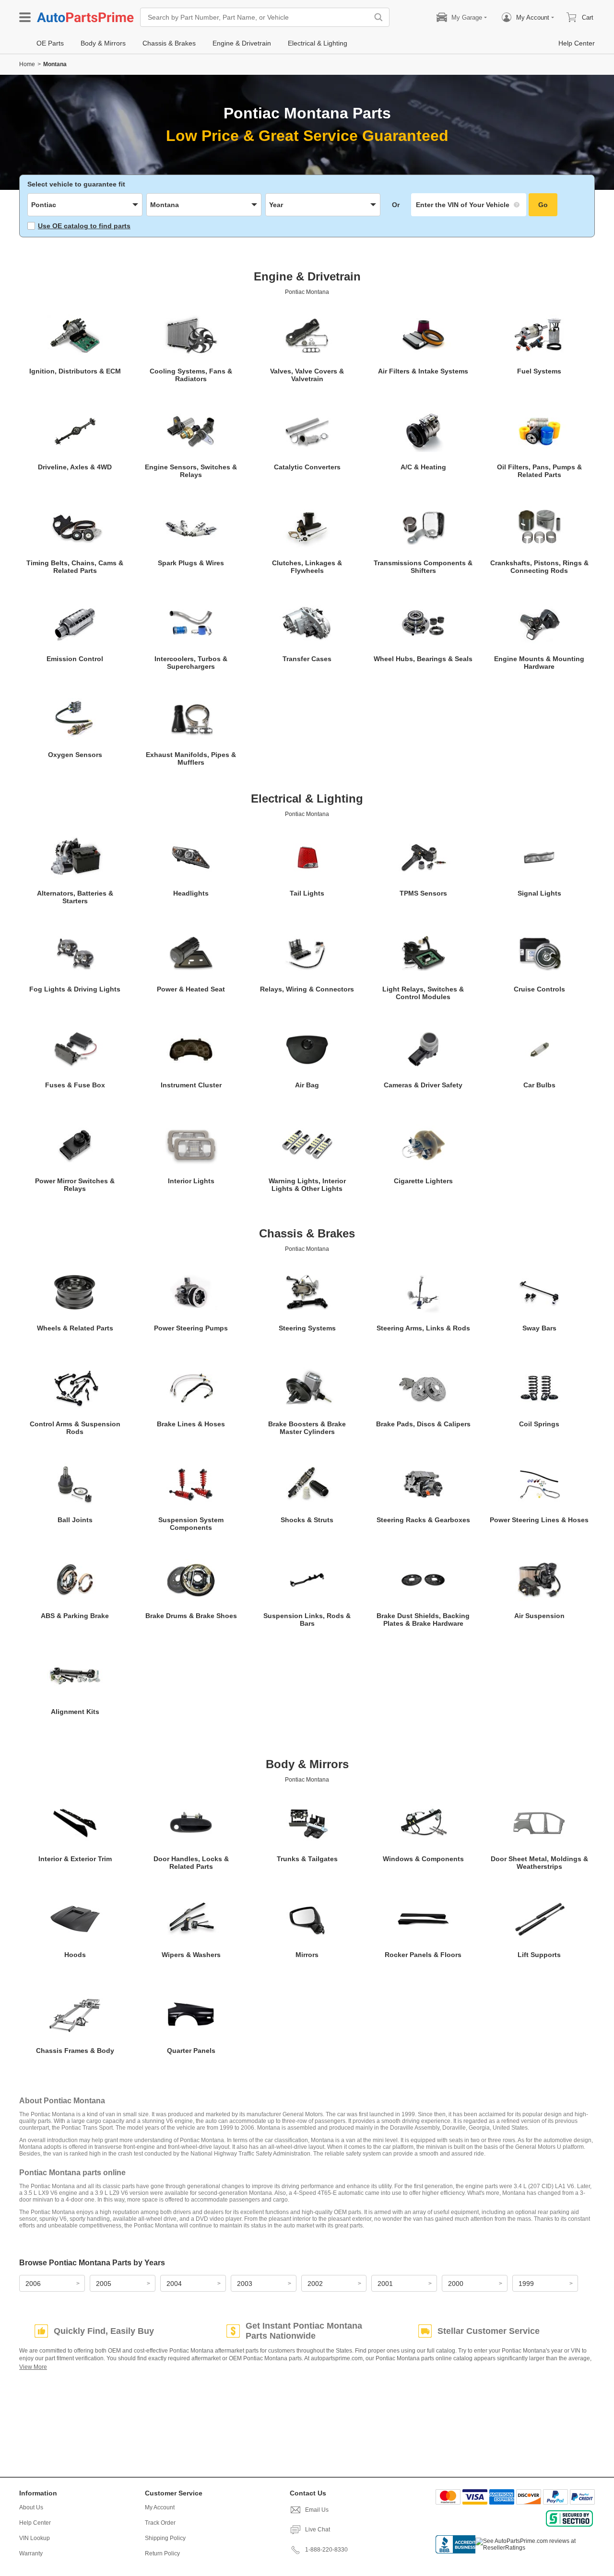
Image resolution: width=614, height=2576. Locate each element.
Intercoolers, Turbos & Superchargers (191, 663)
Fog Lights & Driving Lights (75, 989)
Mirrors (307, 1955)
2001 (385, 2284)
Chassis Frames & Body (75, 2051)
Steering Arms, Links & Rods (423, 1328)
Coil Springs (539, 1424)
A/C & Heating (423, 467)
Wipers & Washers (191, 1955)
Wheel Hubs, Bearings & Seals (423, 659)
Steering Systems (307, 1328)
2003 (245, 2284)
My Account (160, 2507)
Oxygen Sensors (75, 755)
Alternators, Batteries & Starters (75, 897)
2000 (456, 2284)
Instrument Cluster (191, 1085)
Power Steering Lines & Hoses (539, 1520)
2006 (33, 2284)
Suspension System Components (191, 1524)
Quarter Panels (191, 2051)
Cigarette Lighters (423, 1181)
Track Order (160, 2523)
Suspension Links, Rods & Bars (307, 1620)
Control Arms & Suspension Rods (75, 1428)
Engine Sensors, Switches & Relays (191, 471)
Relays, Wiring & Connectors (307, 989)
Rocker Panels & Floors (423, 1955)
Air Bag (307, 1085)
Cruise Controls (539, 989)
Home (27, 64)
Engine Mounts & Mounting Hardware (539, 663)
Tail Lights (307, 893)
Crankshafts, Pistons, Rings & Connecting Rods (539, 567)
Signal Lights (539, 893)
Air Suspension (539, 1616)
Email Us (317, 2510)
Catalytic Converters (307, 467)
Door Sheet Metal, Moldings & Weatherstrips (539, 1863)
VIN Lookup (35, 2538)
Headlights (191, 893)
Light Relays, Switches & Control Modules (423, 993)
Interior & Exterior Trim (75, 1859)
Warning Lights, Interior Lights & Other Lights (307, 1185)
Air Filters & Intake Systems (423, 371)
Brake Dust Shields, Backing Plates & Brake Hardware (423, 1620)
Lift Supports (539, 1955)
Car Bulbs (539, 1085)
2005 (104, 2284)
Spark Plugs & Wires (191, 563)
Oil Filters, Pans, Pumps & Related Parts (539, 471)
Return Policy (162, 2553)
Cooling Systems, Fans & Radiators (191, 375)
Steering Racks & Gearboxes (423, 1520)
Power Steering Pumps (191, 1328)
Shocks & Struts (307, 1520)
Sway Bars (539, 1328)
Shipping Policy (165, 2538)
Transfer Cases (307, 659)
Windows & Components (423, 1859)
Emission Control (75, 659)
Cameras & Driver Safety (423, 1085)
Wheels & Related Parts (75, 1328)
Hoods (75, 1955)
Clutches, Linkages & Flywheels (307, 567)
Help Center (35, 2523)
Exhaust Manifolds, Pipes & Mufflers (191, 758)
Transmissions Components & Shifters (423, 567)
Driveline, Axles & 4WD (75, 467)
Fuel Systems (539, 371)
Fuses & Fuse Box (75, 1085)
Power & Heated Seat (191, 989)
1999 (526, 2284)
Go (543, 205)
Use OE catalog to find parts (84, 226)
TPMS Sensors (423, 893)
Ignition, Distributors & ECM (75, 371)
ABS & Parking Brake (75, 1616)
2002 (315, 2284)
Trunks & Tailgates (307, 1859)
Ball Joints (75, 1520)
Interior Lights (191, 1181)
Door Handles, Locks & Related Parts (191, 1863)
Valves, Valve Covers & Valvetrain (307, 375)
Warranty (31, 2553)
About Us (31, 2507)
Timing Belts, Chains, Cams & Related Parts (75, 567)
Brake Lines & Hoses (191, 1424)
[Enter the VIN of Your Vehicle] (469, 205)
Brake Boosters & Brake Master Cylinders (307, 1428)
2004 (174, 2284)
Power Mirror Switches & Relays (75, 1185)
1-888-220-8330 (326, 2550)
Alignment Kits (75, 1712)
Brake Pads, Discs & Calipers (423, 1424)
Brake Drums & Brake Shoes (191, 1616)
